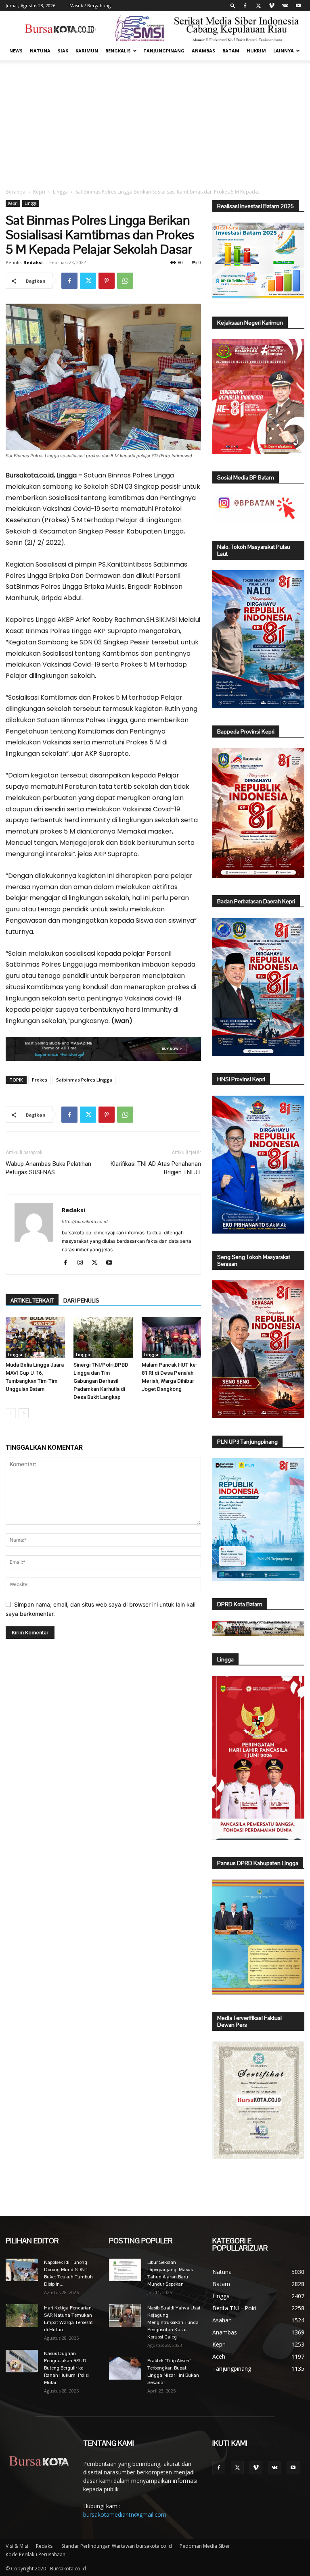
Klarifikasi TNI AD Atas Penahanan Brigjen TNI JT (156, 1168)
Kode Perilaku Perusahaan (36, 2554)
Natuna (40, 51)
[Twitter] (258, 6)
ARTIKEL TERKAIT (32, 1301)
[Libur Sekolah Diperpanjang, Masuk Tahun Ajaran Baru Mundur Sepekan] (125, 2270)
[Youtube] (298, 6)
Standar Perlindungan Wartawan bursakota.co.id (117, 2546)
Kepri (39, 192)
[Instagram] (83, 1263)
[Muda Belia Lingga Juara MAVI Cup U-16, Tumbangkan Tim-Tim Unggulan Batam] (35, 1337)
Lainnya (284, 51)
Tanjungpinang (164, 51)
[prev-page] (11, 1413)
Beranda (16, 192)
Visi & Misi (17, 2546)
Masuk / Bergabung (90, 5)
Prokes (40, 1080)
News (16, 51)
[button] (233, 5)
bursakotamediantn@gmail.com (125, 2515)
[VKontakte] (285, 6)
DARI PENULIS (81, 1301)
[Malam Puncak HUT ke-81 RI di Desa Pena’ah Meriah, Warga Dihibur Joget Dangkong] (171, 1337)
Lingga (60, 192)
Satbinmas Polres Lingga (84, 1080)
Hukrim (256, 51)
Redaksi (33, 262)
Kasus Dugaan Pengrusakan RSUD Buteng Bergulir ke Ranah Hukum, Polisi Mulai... (66, 2368)
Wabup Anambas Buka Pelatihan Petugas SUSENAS (48, 1168)
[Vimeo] (272, 6)
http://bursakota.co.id (85, 1221)
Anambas (203, 51)
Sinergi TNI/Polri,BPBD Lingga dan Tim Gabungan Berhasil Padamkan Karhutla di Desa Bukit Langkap (101, 1381)
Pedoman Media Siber (205, 2546)
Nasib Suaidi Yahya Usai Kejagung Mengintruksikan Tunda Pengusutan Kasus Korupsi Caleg (174, 2322)
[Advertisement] (155, 121)
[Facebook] (245, 6)
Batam (231, 51)
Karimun (87, 51)
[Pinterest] (107, 281)
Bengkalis (118, 51)
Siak (63, 51)
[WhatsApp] (125, 281)
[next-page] (24, 1413)
